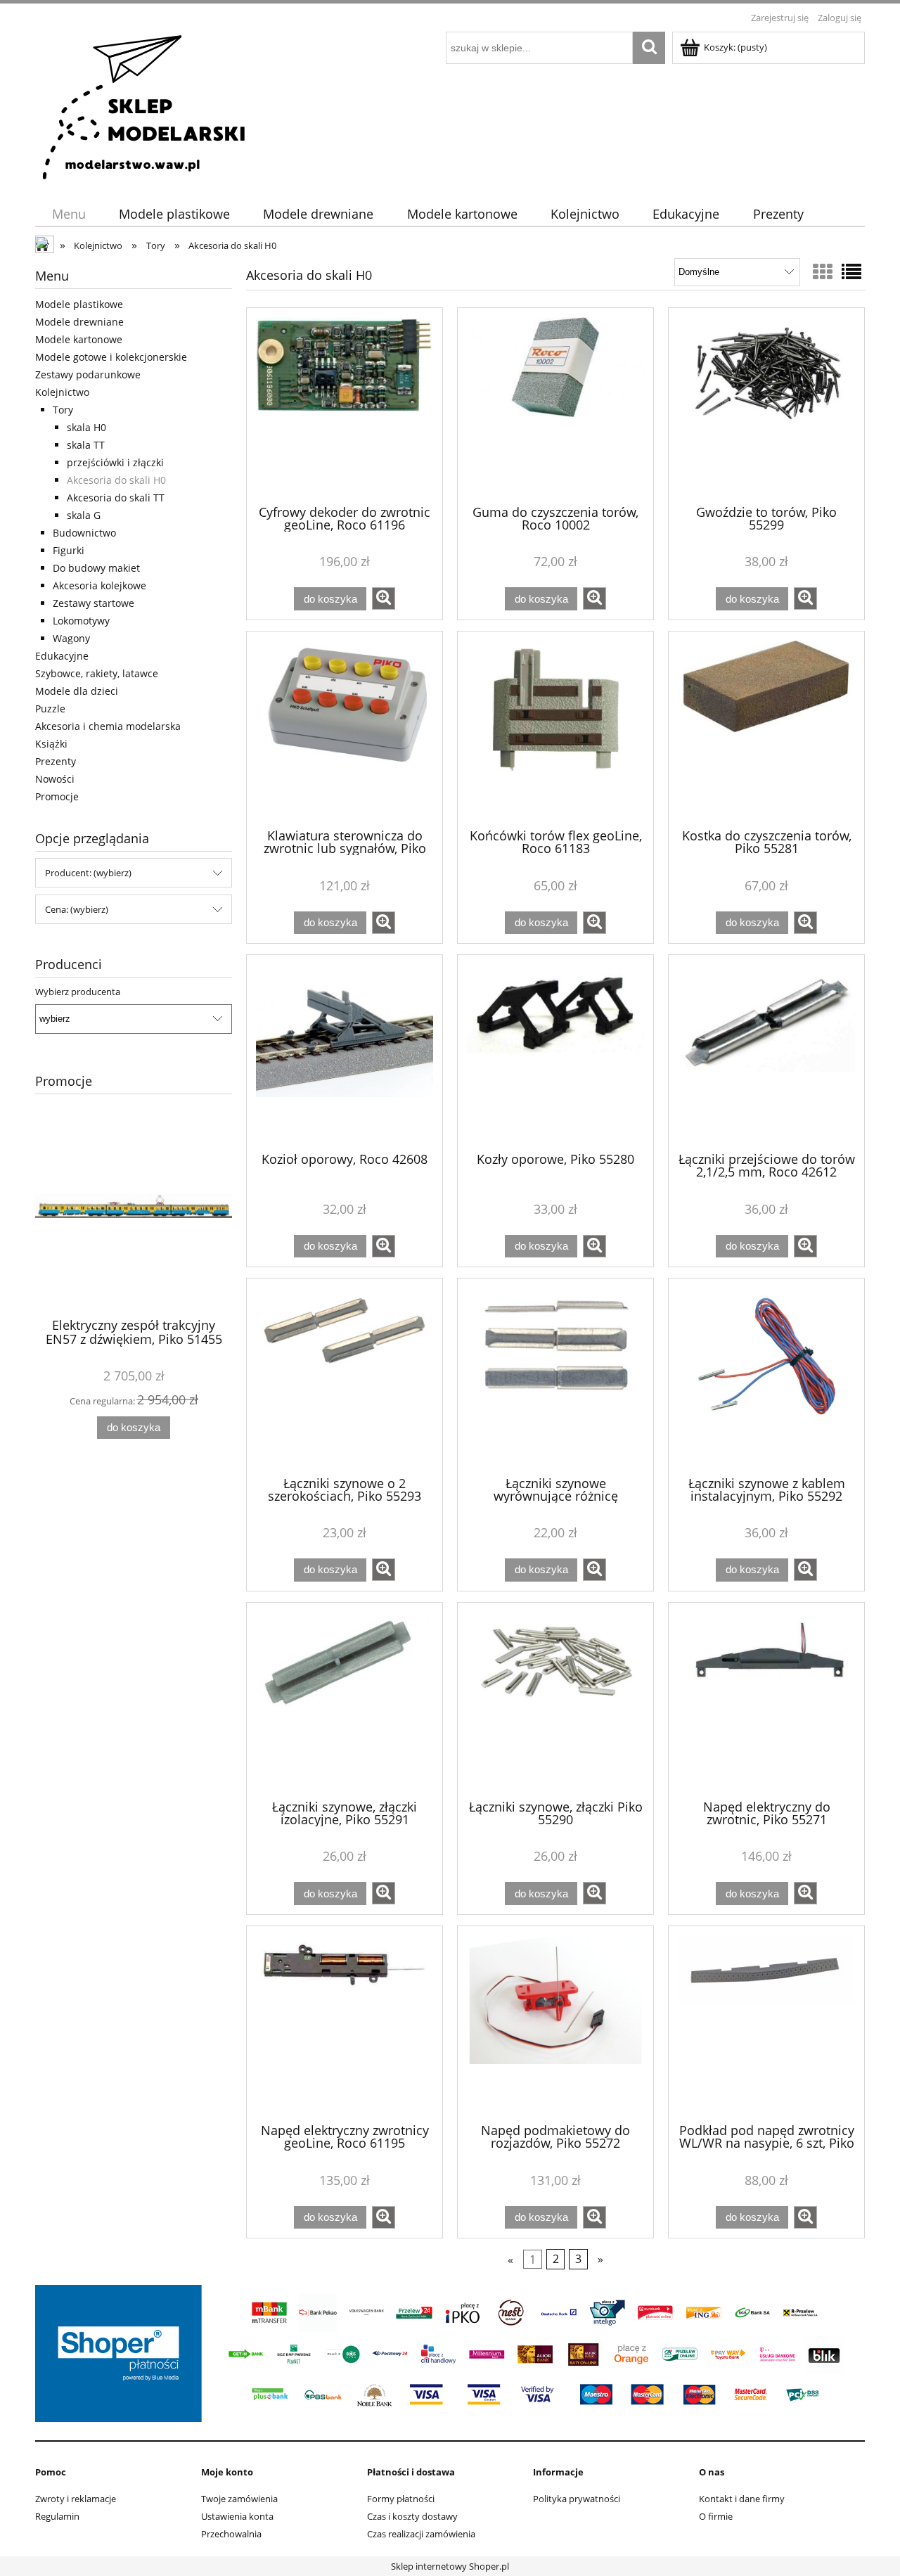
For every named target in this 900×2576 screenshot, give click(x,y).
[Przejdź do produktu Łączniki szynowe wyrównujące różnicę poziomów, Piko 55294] (555, 1376)
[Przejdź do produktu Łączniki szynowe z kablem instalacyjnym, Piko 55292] (766, 1376)
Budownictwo (84, 533)
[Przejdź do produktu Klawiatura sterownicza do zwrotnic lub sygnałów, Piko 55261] (345, 729)
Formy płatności (401, 2499)
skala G (84, 515)
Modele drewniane (79, 322)
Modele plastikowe (79, 304)
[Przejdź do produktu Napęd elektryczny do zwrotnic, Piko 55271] (766, 1700)
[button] (384, 598)
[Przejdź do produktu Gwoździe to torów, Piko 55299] (766, 405)
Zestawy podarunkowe (88, 374)
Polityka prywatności (577, 2499)
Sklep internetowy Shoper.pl (450, 2566)
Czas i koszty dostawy (412, 2516)
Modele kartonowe (79, 339)
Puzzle (50, 709)
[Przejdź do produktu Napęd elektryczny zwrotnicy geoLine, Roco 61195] (345, 2023)
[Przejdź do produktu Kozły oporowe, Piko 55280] (555, 1052)
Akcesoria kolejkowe (99, 585)
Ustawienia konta (237, 2516)
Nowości (55, 779)
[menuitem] (69, 214)
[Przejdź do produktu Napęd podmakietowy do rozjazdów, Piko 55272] (555, 2023)
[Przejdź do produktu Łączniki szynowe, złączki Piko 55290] (555, 1700)
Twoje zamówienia (239, 2499)
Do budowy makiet (96, 568)
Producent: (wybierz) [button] (88, 873)
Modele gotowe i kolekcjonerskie (111, 357)
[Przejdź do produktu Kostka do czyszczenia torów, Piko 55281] (766, 729)
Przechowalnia (231, 2534)
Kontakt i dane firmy (742, 2499)
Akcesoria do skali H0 (116, 480)
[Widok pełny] (851, 271)
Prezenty (56, 761)
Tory (63, 410)
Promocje (57, 796)
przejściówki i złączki (115, 462)
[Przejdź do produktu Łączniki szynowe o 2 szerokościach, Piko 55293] (345, 1376)
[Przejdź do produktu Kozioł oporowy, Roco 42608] (345, 1052)
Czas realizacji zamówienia (421, 2534)
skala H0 (86, 427)
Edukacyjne (62, 656)
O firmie (716, 2516)
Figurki (69, 550)
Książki (51, 744)
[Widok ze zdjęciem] (823, 271)
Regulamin (57, 2516)
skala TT (86, 445)
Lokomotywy (81, 621)
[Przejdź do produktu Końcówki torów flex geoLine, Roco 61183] (555, 729)
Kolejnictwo (62, 392)
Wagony (71, 638)
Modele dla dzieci (77, 691)
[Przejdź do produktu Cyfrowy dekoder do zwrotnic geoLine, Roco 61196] (345, 405)
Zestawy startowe (94, 603)
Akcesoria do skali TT (116, 498)
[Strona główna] (145, 105)
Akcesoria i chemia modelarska (108, 726)
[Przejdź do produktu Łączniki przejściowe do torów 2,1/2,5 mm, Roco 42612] (766, 1052)
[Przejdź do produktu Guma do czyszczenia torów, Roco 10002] (555, 405)
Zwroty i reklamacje (76, 2499)
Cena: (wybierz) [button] (77, 909)
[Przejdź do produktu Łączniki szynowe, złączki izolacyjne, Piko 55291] (345, 1700)
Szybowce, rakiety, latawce (97, 673)
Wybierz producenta (78, 992)
